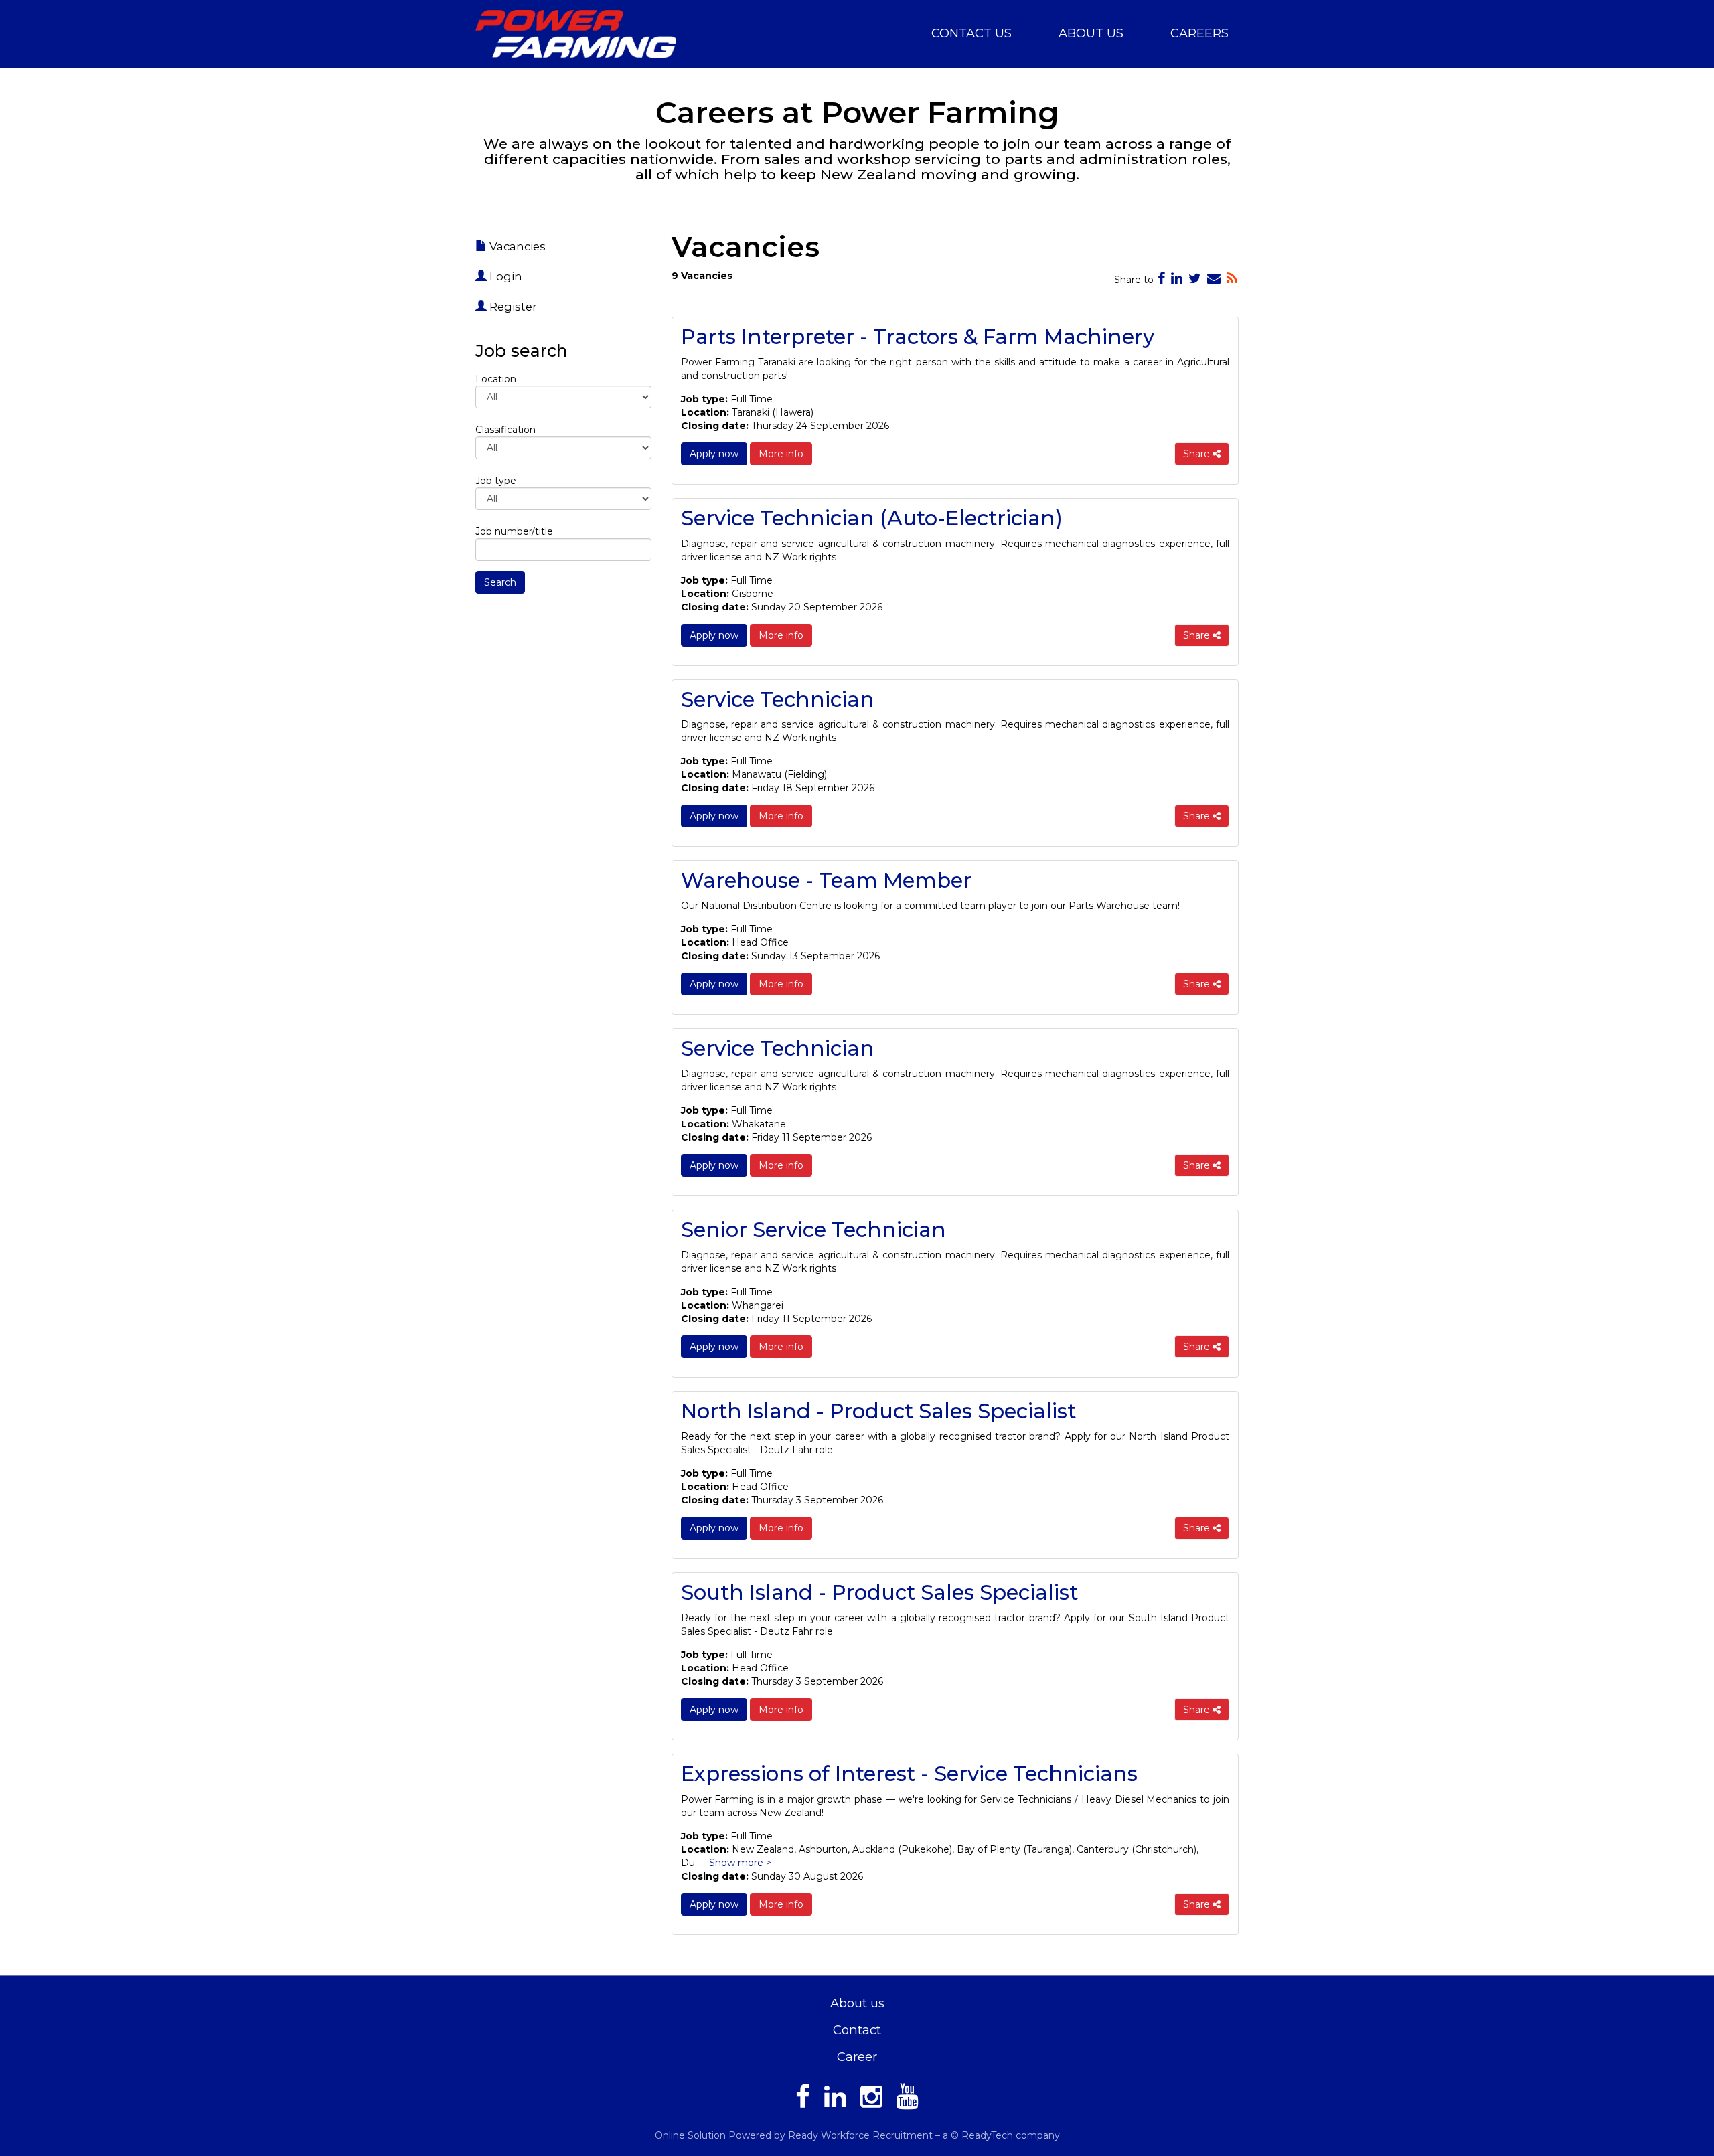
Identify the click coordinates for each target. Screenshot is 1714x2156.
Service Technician (778, 699)
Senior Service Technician (813, 1230)
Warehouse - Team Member (826, 880)
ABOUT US (1091, 33)
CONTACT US (971, 33)
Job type (496, 481)
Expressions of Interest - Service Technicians (909, 1774)
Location (496, 379)
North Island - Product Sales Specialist (878, 1411)
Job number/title (514, 531)
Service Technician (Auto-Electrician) (872, 518)
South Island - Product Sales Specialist (879, 1592)
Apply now (714, 454)
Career (857, 2057)
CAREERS (1199, 33)
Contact (857, 2030)
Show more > (740, 1863)
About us (857, 2003)
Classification (505, 430)
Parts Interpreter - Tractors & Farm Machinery (918, 337)
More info (781, 454)
